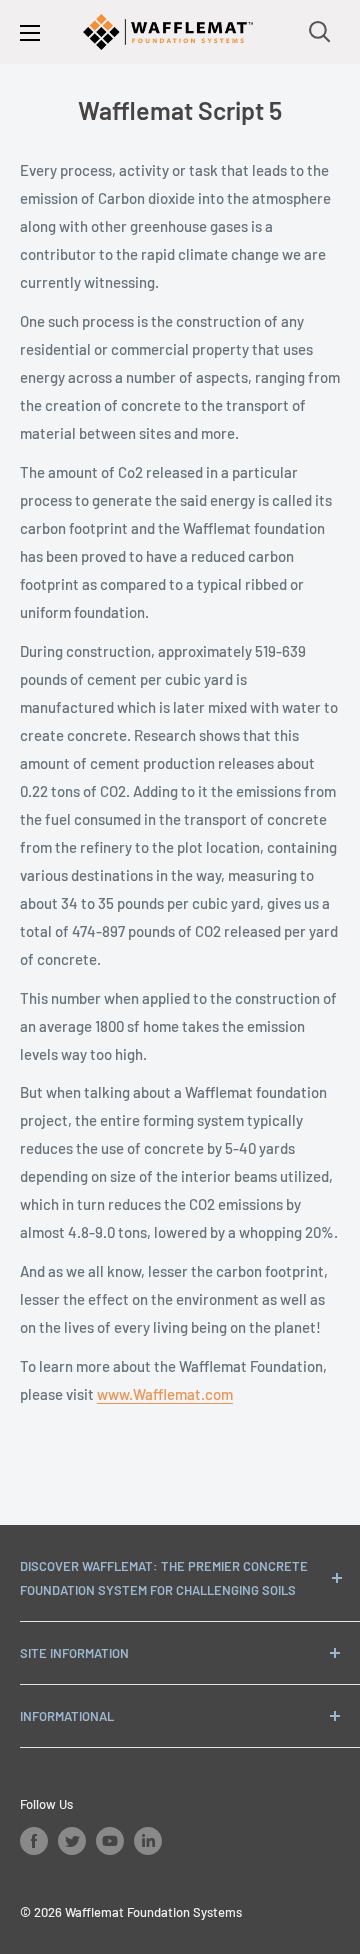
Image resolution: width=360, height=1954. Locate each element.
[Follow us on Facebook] (34, 1841)
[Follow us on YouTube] (110, 1841)
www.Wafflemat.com (165, 1394)
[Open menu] (30, 33)
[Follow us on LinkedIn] (148, 1841)
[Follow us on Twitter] (72, 1841)
